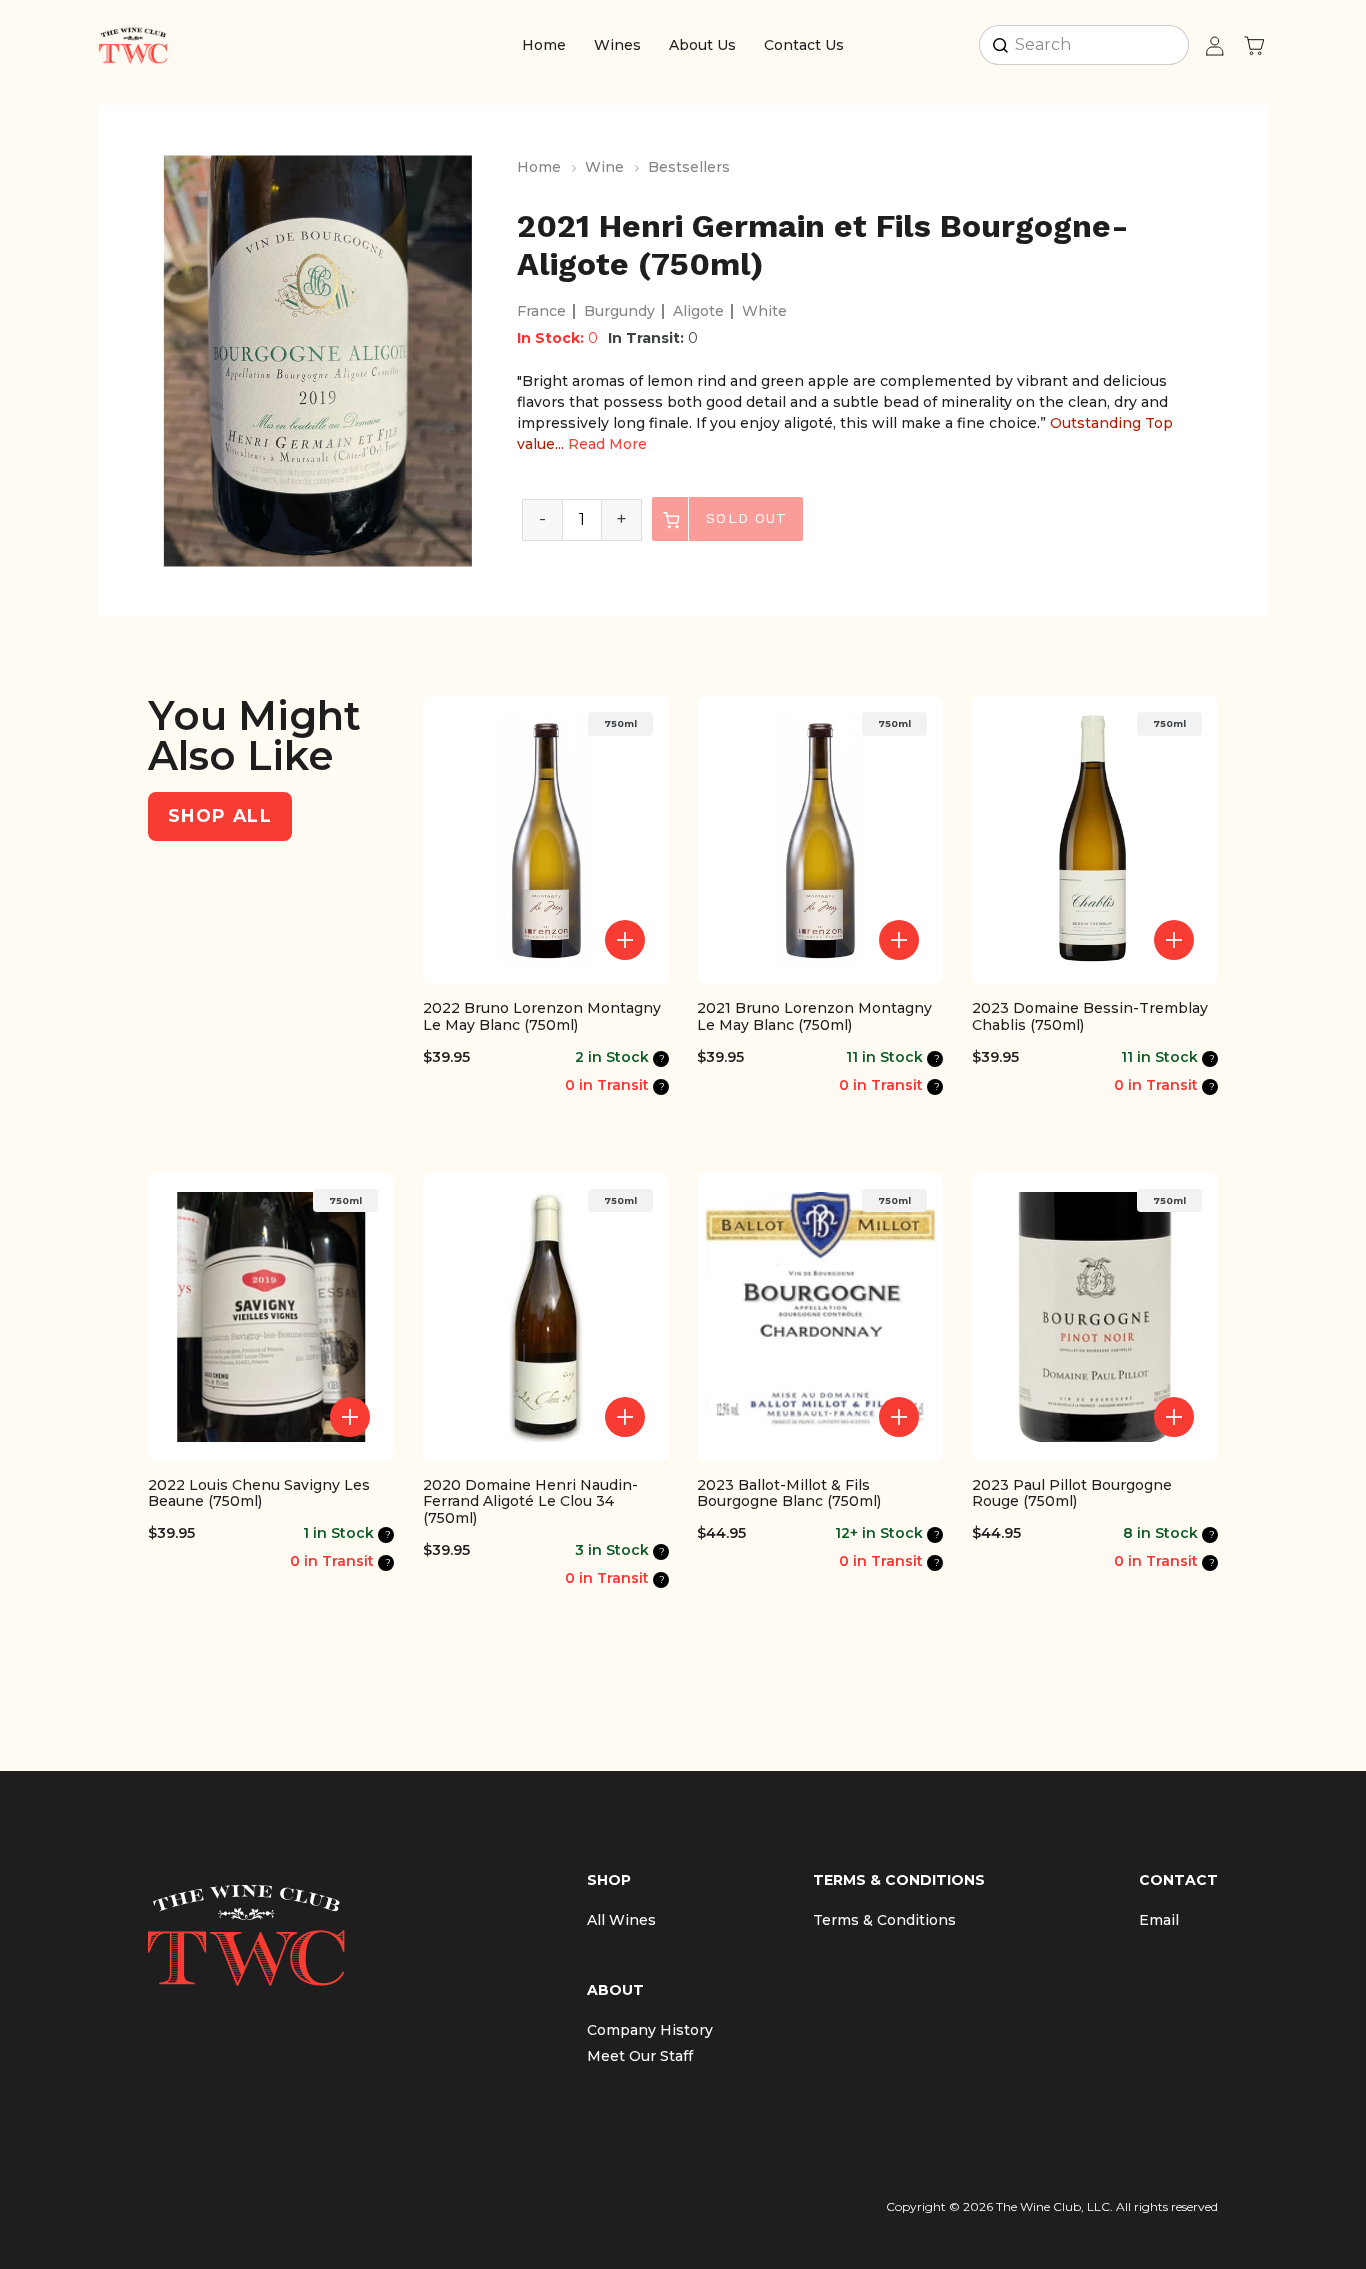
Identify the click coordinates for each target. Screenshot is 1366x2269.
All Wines (621, 1920)
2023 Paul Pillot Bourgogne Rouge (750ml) (1072, 1494)
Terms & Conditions (884, 1920)
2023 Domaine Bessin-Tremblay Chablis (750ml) (1090, 1017)
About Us (702, 45)
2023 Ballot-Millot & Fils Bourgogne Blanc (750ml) (789, 1494)
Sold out (743, 518)
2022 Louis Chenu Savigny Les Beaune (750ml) (259, 1494)
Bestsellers (689, 167)
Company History (650, 2030)
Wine (604, 167)
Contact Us (804, 45)
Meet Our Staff (640, 2056)
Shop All (220, 815)
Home (544, 45)
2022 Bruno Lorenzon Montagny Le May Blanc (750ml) (542, 1017)
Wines (617, 45)
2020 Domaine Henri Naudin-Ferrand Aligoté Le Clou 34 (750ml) (530, 1502)
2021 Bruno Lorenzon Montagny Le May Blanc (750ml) (814, 1017)
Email (1159, 1920)
